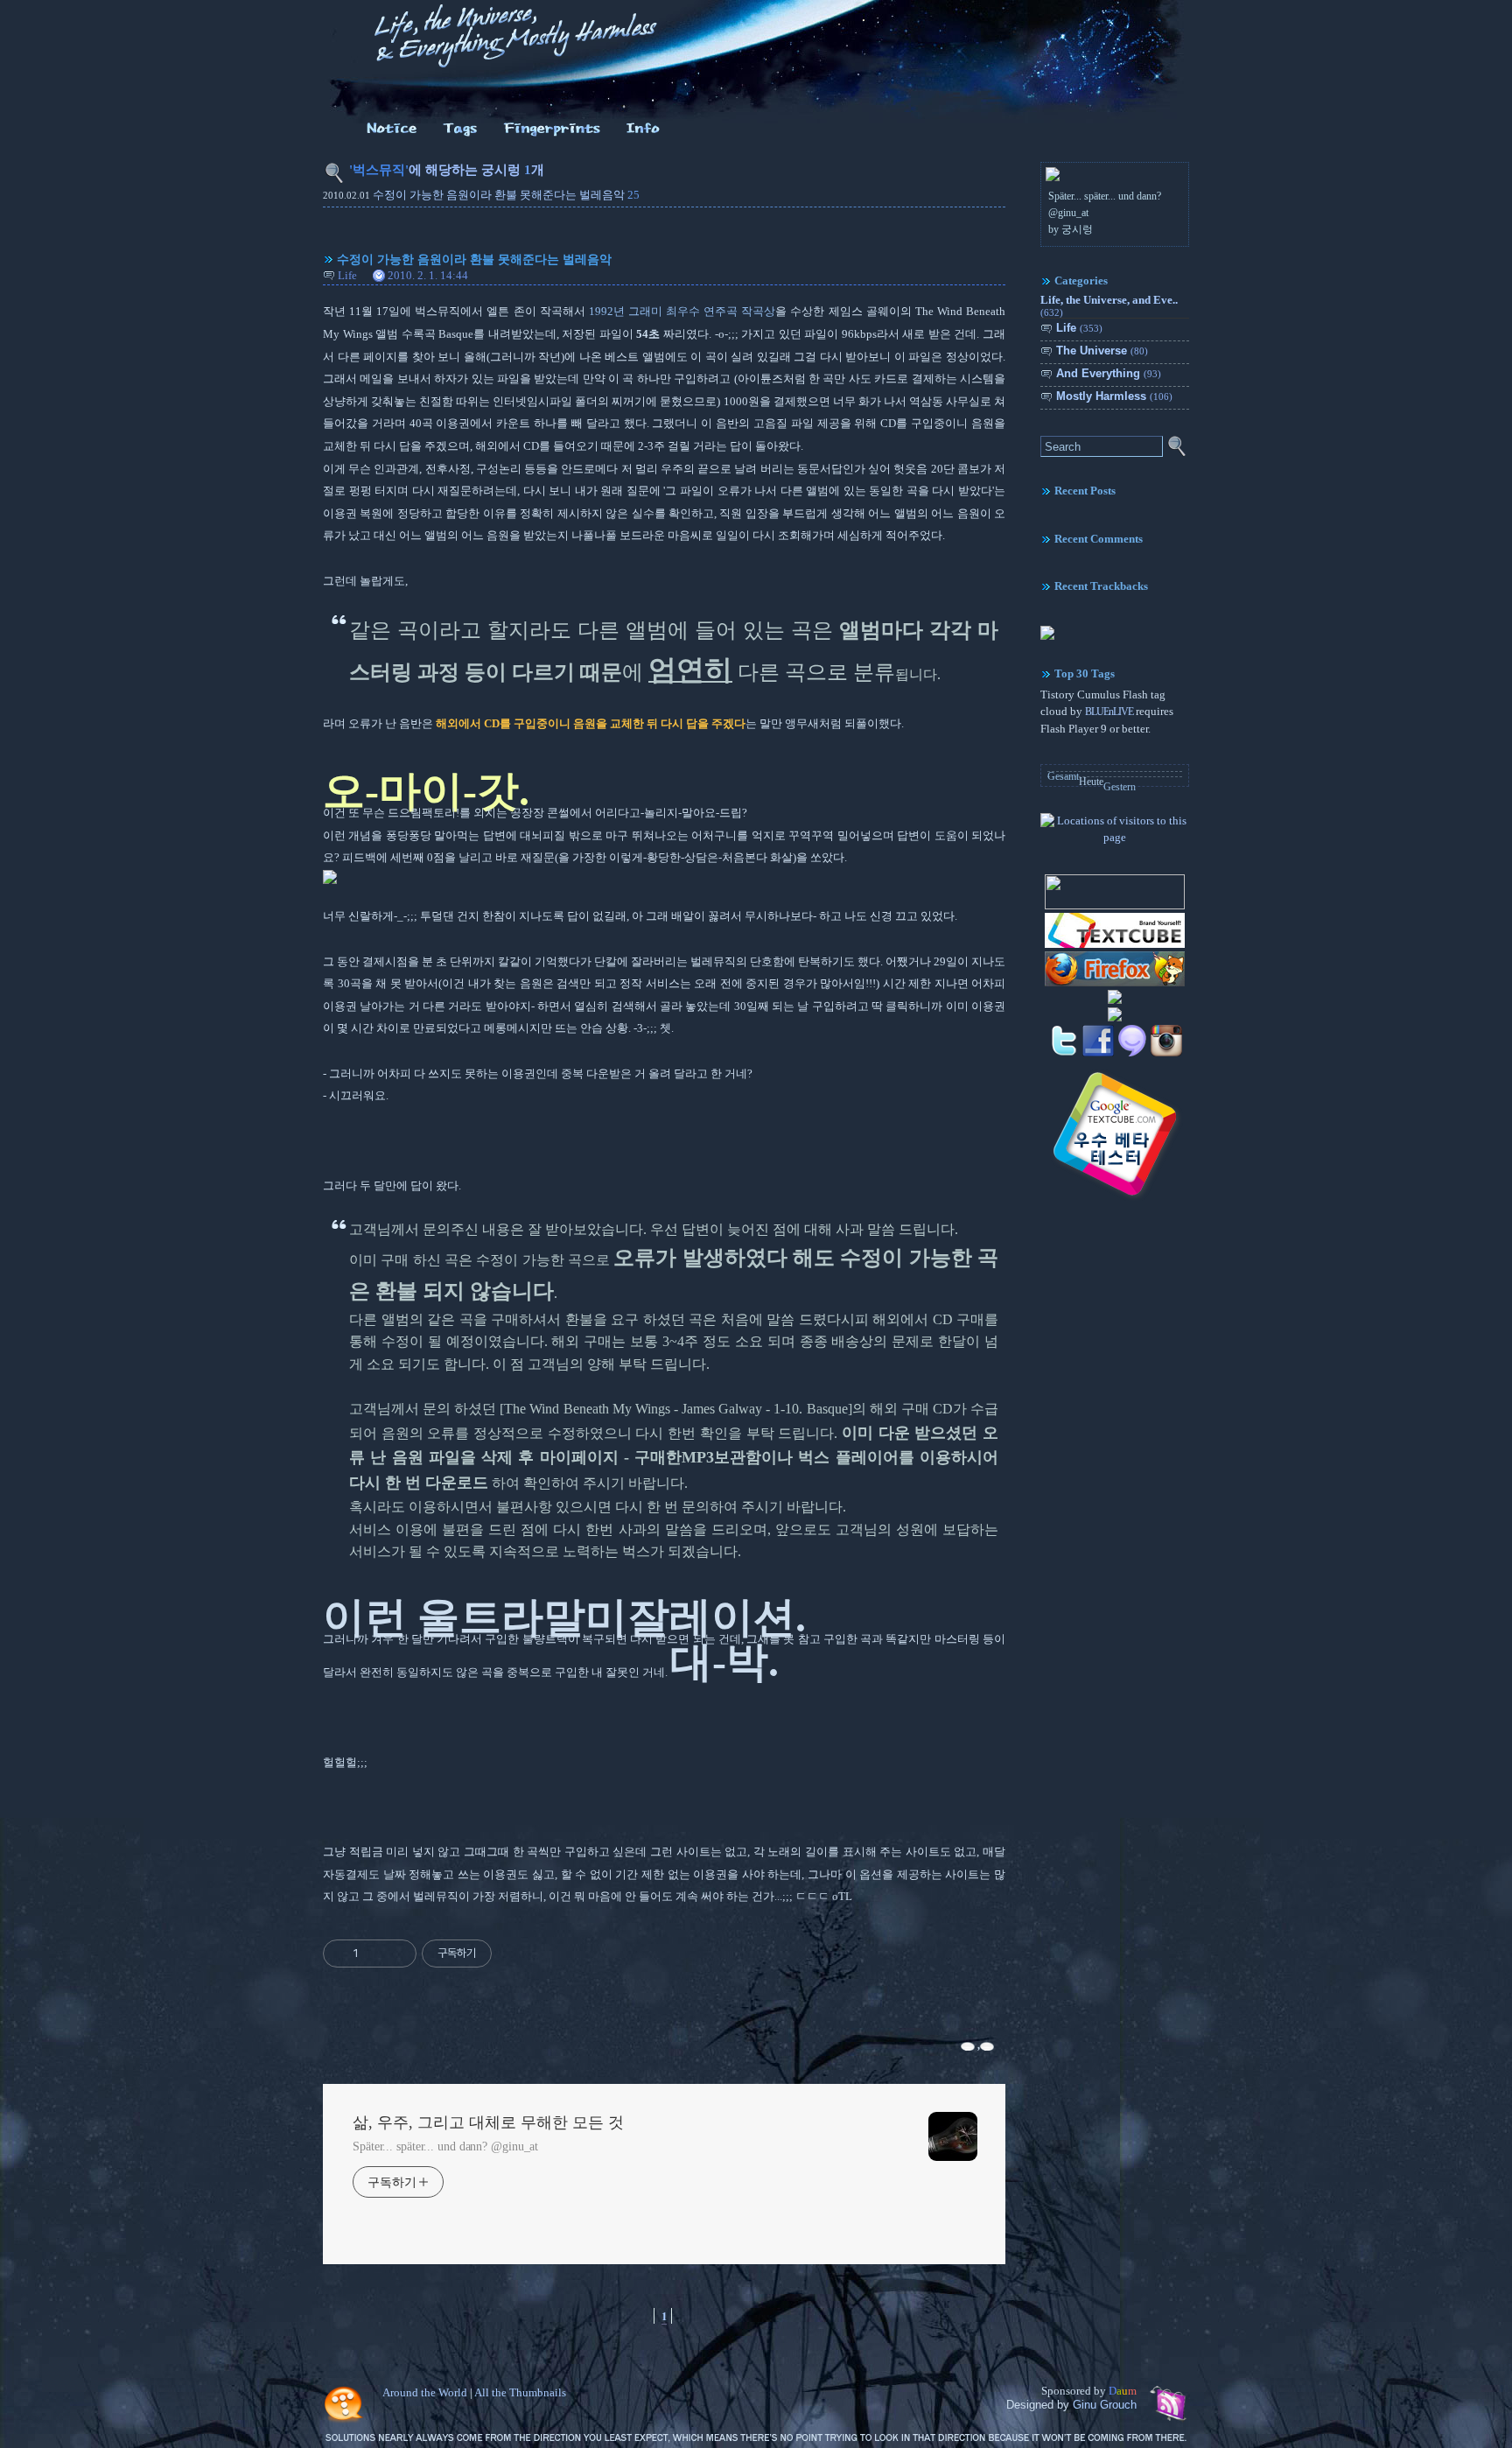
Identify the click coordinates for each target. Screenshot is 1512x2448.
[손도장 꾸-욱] (552, 137)
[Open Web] (1115, 1020)
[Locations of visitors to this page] (1115, 838)
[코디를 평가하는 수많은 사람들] (1115, 1002)
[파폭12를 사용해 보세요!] (1115, 985)
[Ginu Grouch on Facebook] (1098, 1055)
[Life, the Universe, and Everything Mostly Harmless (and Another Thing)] (1047, 636)
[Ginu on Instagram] (1166, 1055)
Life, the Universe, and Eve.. (1109, 306)
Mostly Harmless (1114, 396)
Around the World (425, 2393)
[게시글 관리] (397, 1953)
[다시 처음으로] (504, 71)
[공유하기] (375, 1953)
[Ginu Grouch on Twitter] (1064, 1055)
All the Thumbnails (520, 2393)
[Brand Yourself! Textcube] (1115, 946)
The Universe (1102, 351)
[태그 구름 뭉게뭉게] (461, 137)
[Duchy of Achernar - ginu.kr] (1115, 906)
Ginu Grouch (1105, 2405)
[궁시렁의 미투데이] (1132, 1055)
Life (347, 276)
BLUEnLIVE (1109, 712)
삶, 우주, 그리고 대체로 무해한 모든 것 (488, 2122)
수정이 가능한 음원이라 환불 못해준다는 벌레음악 (499, 195)
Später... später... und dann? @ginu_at (445, 2146)
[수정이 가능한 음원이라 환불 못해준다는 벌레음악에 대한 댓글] (969, 2045)
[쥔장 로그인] (644, 137)
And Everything (1109, 373)
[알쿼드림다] (392, 137)
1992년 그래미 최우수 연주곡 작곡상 (682, 312)
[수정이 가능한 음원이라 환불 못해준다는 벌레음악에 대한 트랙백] (988, 2045)
